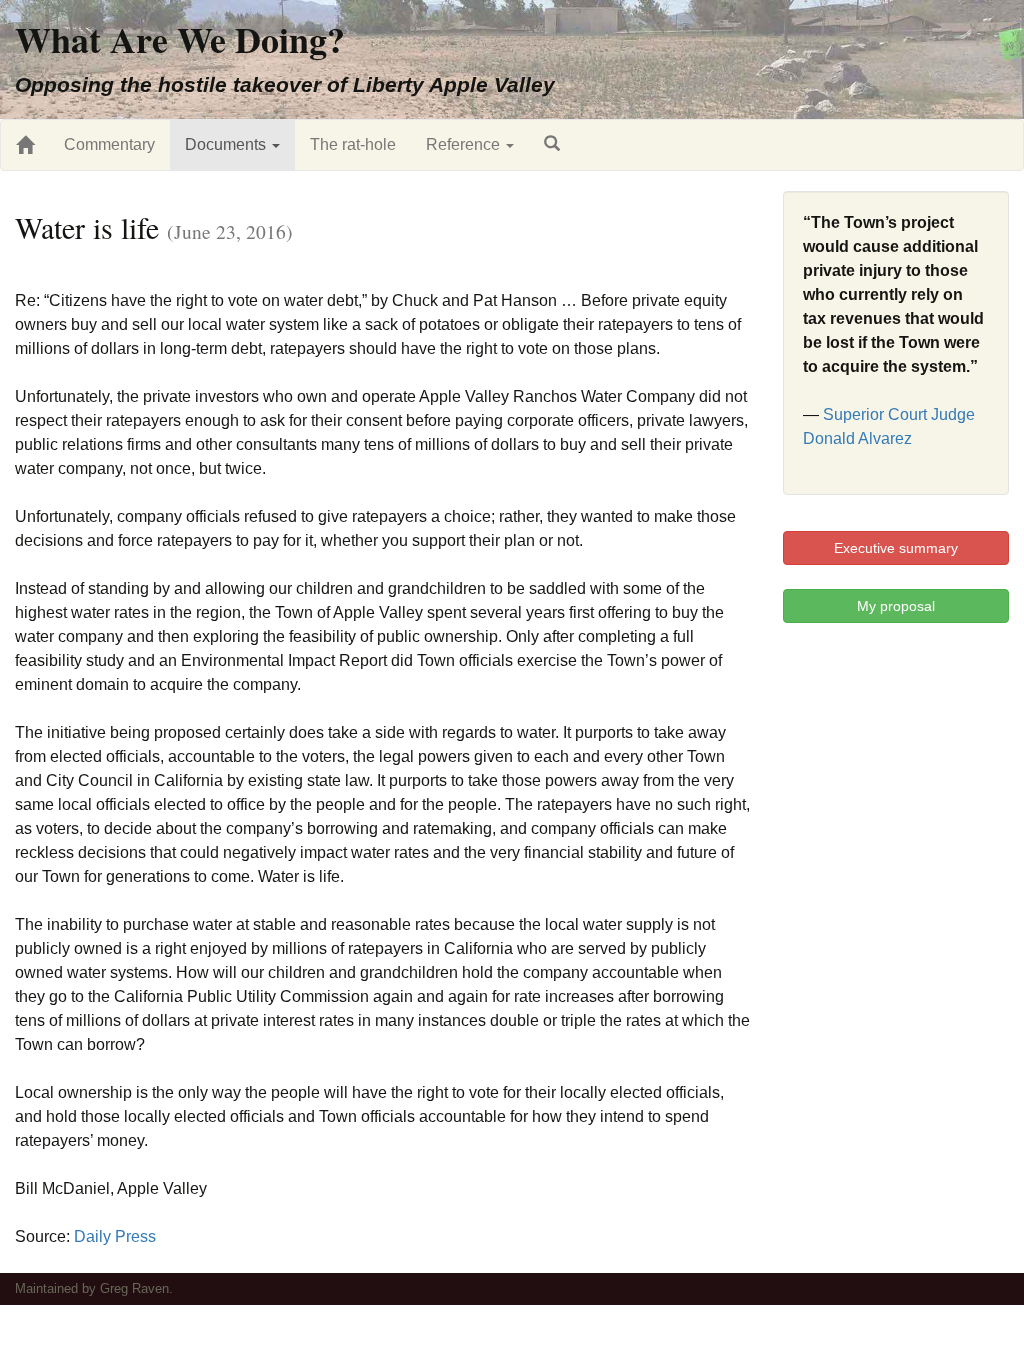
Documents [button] (227, 144)
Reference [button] (465, 144)
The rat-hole (353, 144)
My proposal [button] (896, 606)
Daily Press (115, 1236)
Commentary (109, 144)
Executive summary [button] (896, 548)
